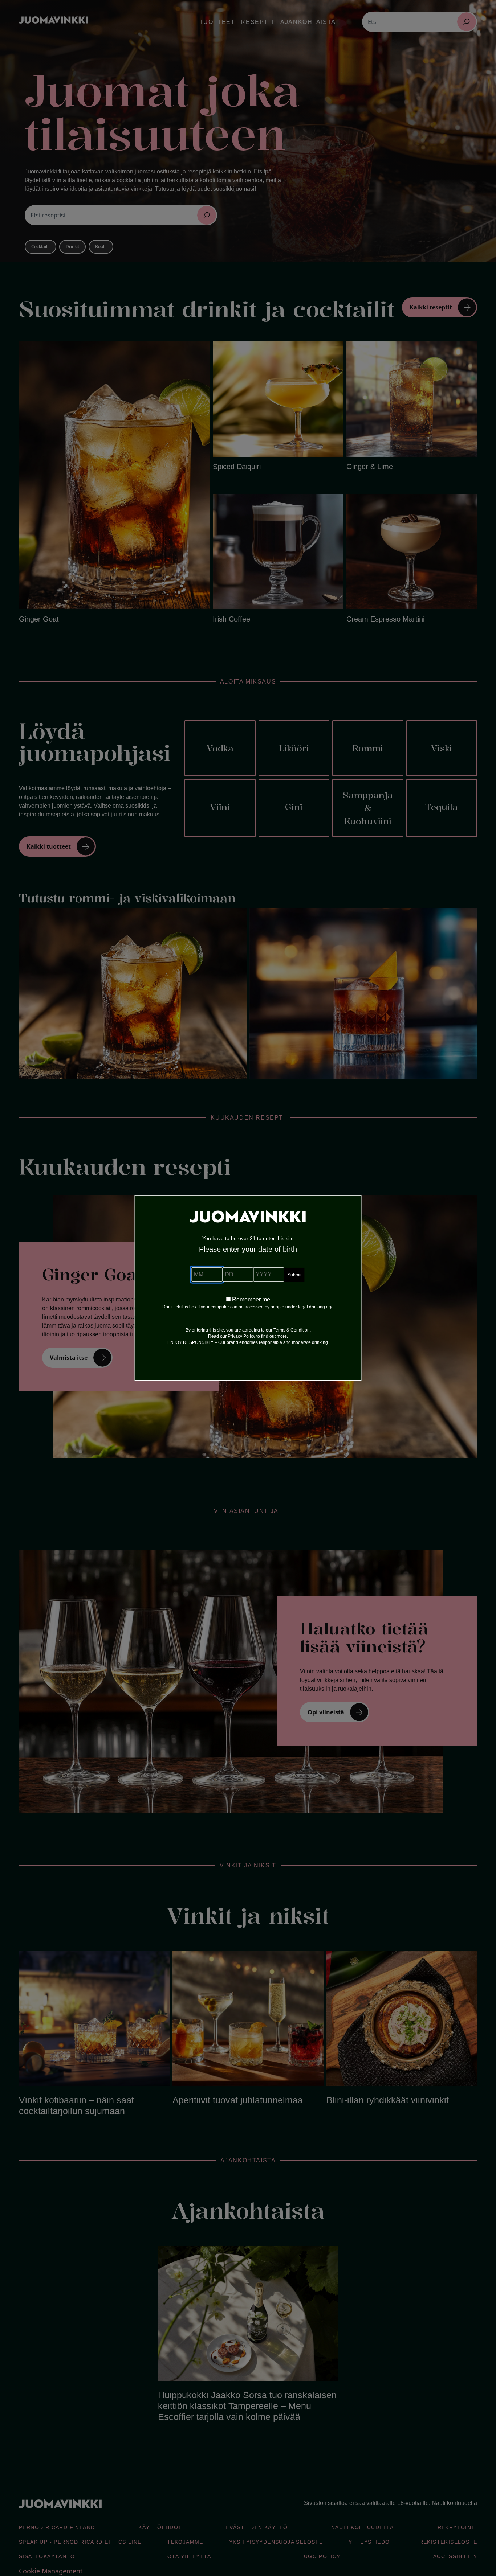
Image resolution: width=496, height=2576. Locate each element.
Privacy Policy (241, 1336)
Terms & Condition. (292, 1330)
